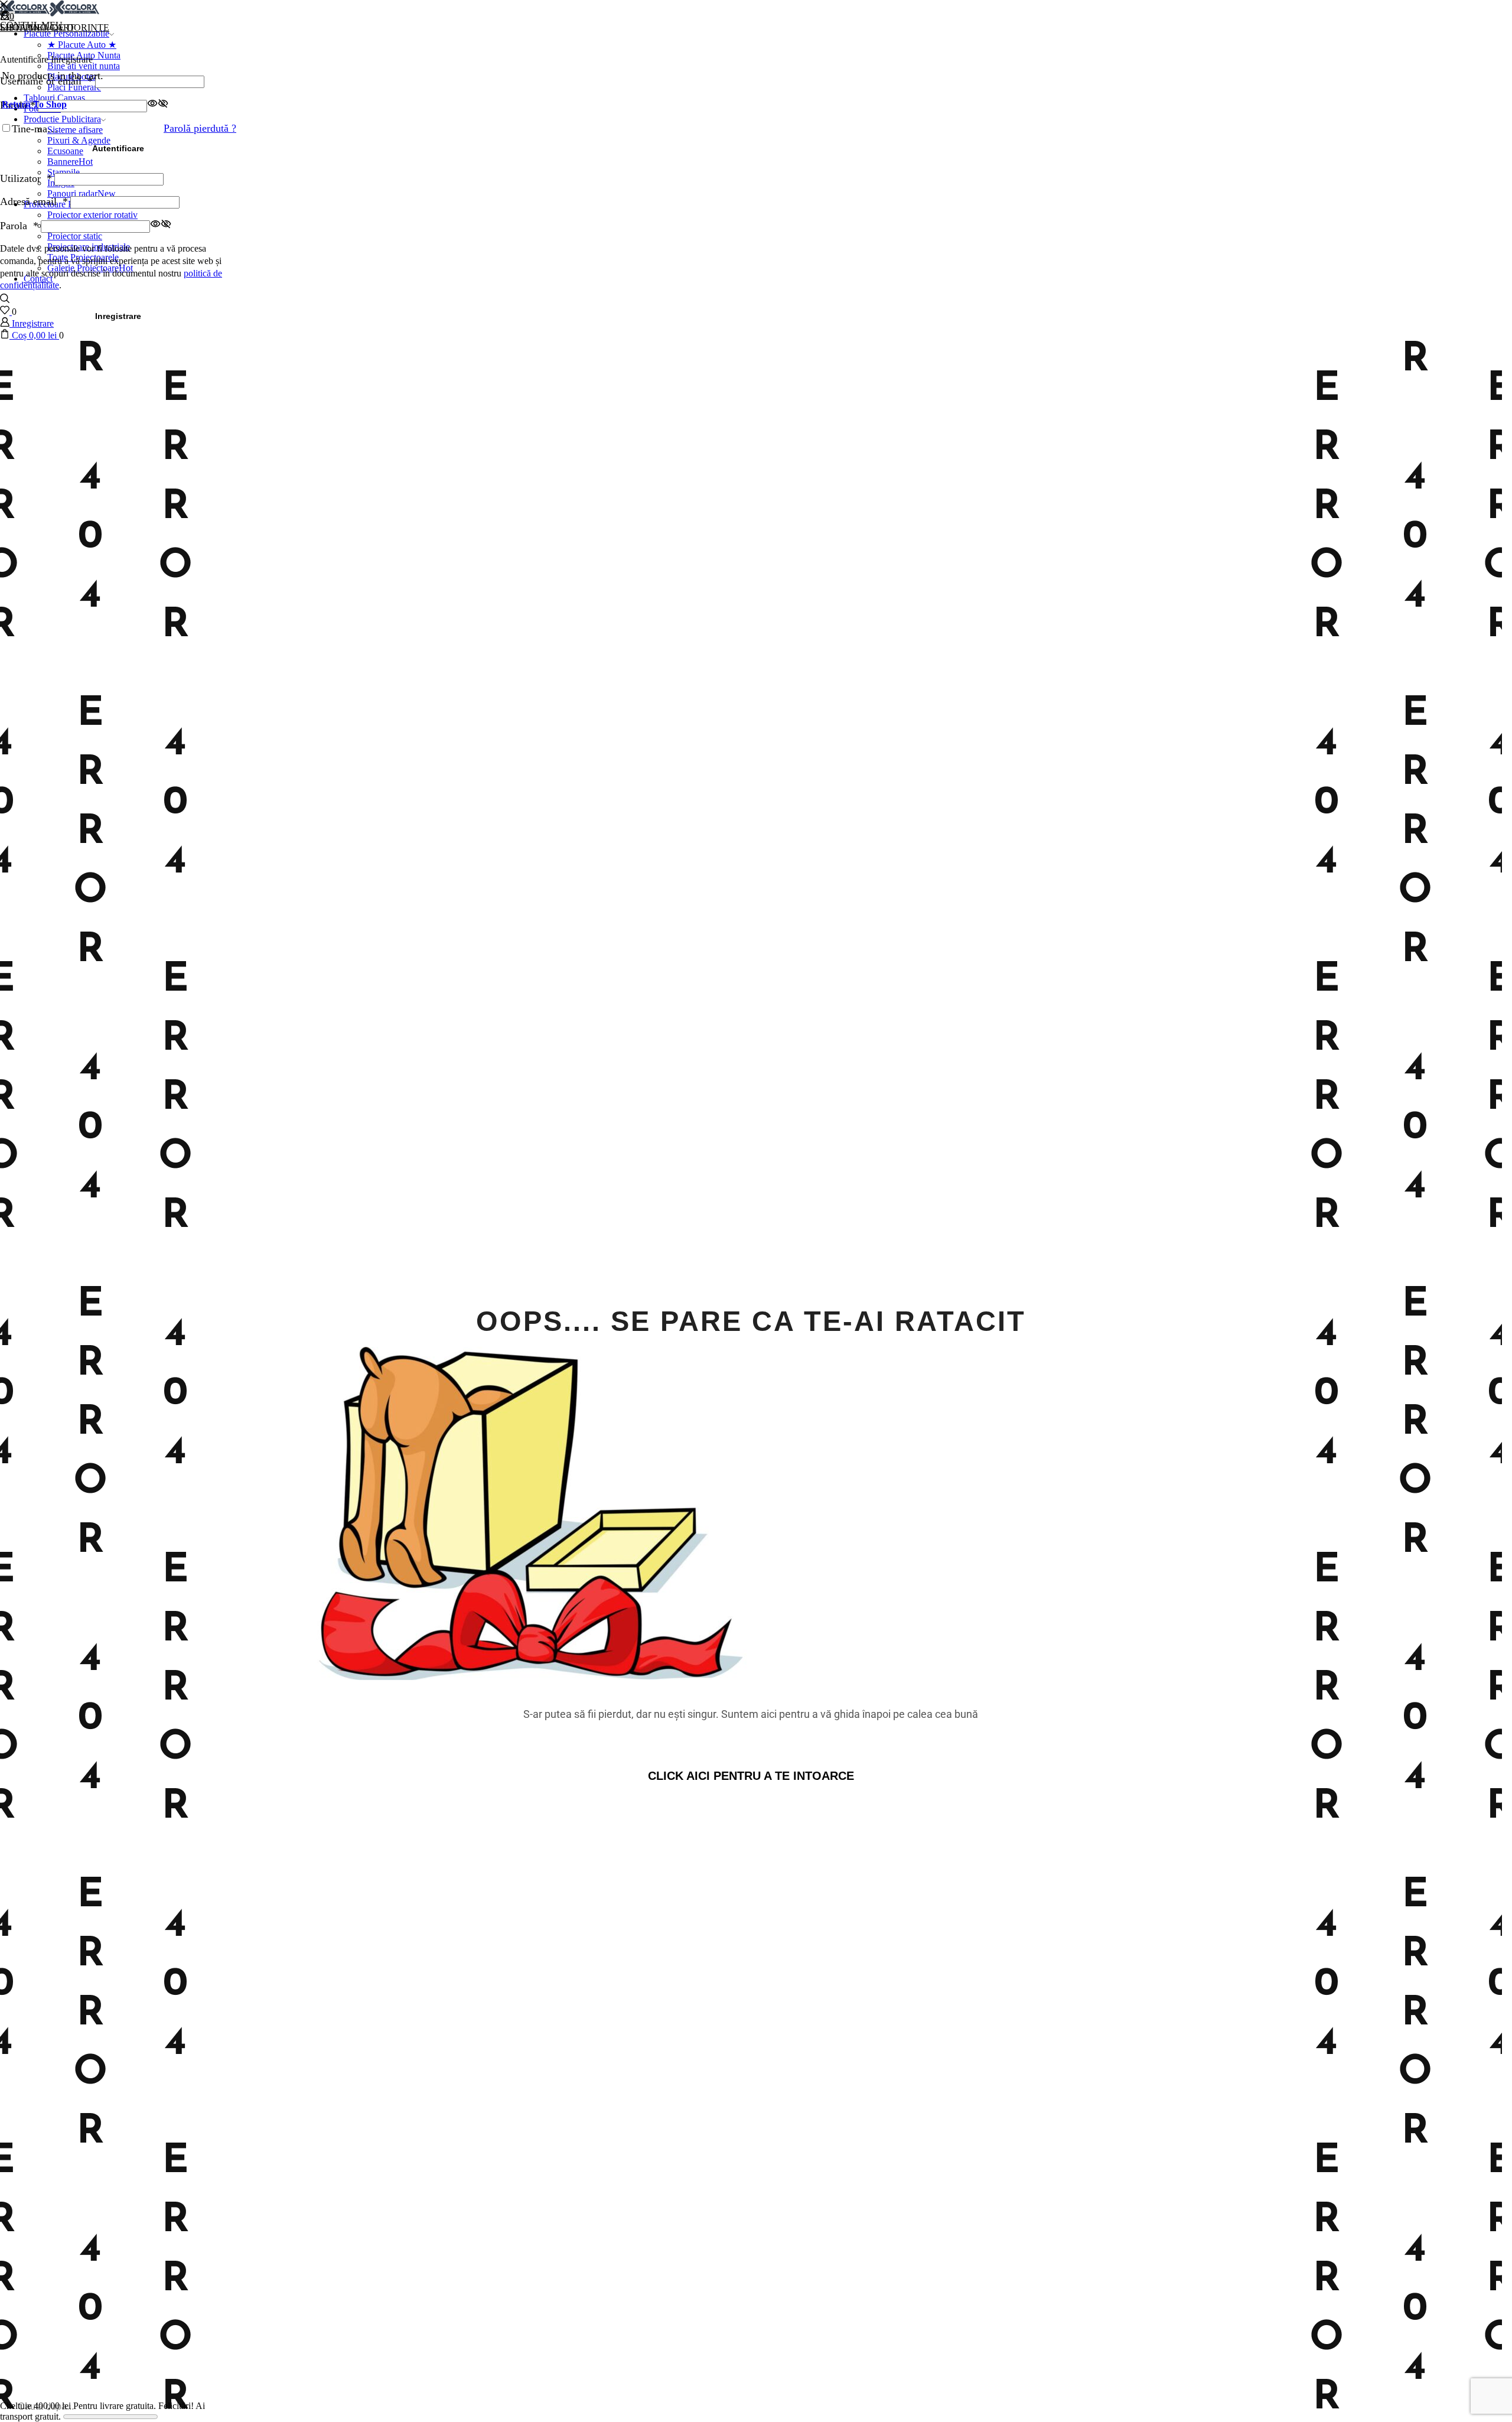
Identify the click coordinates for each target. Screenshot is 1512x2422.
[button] (751, 1776)
